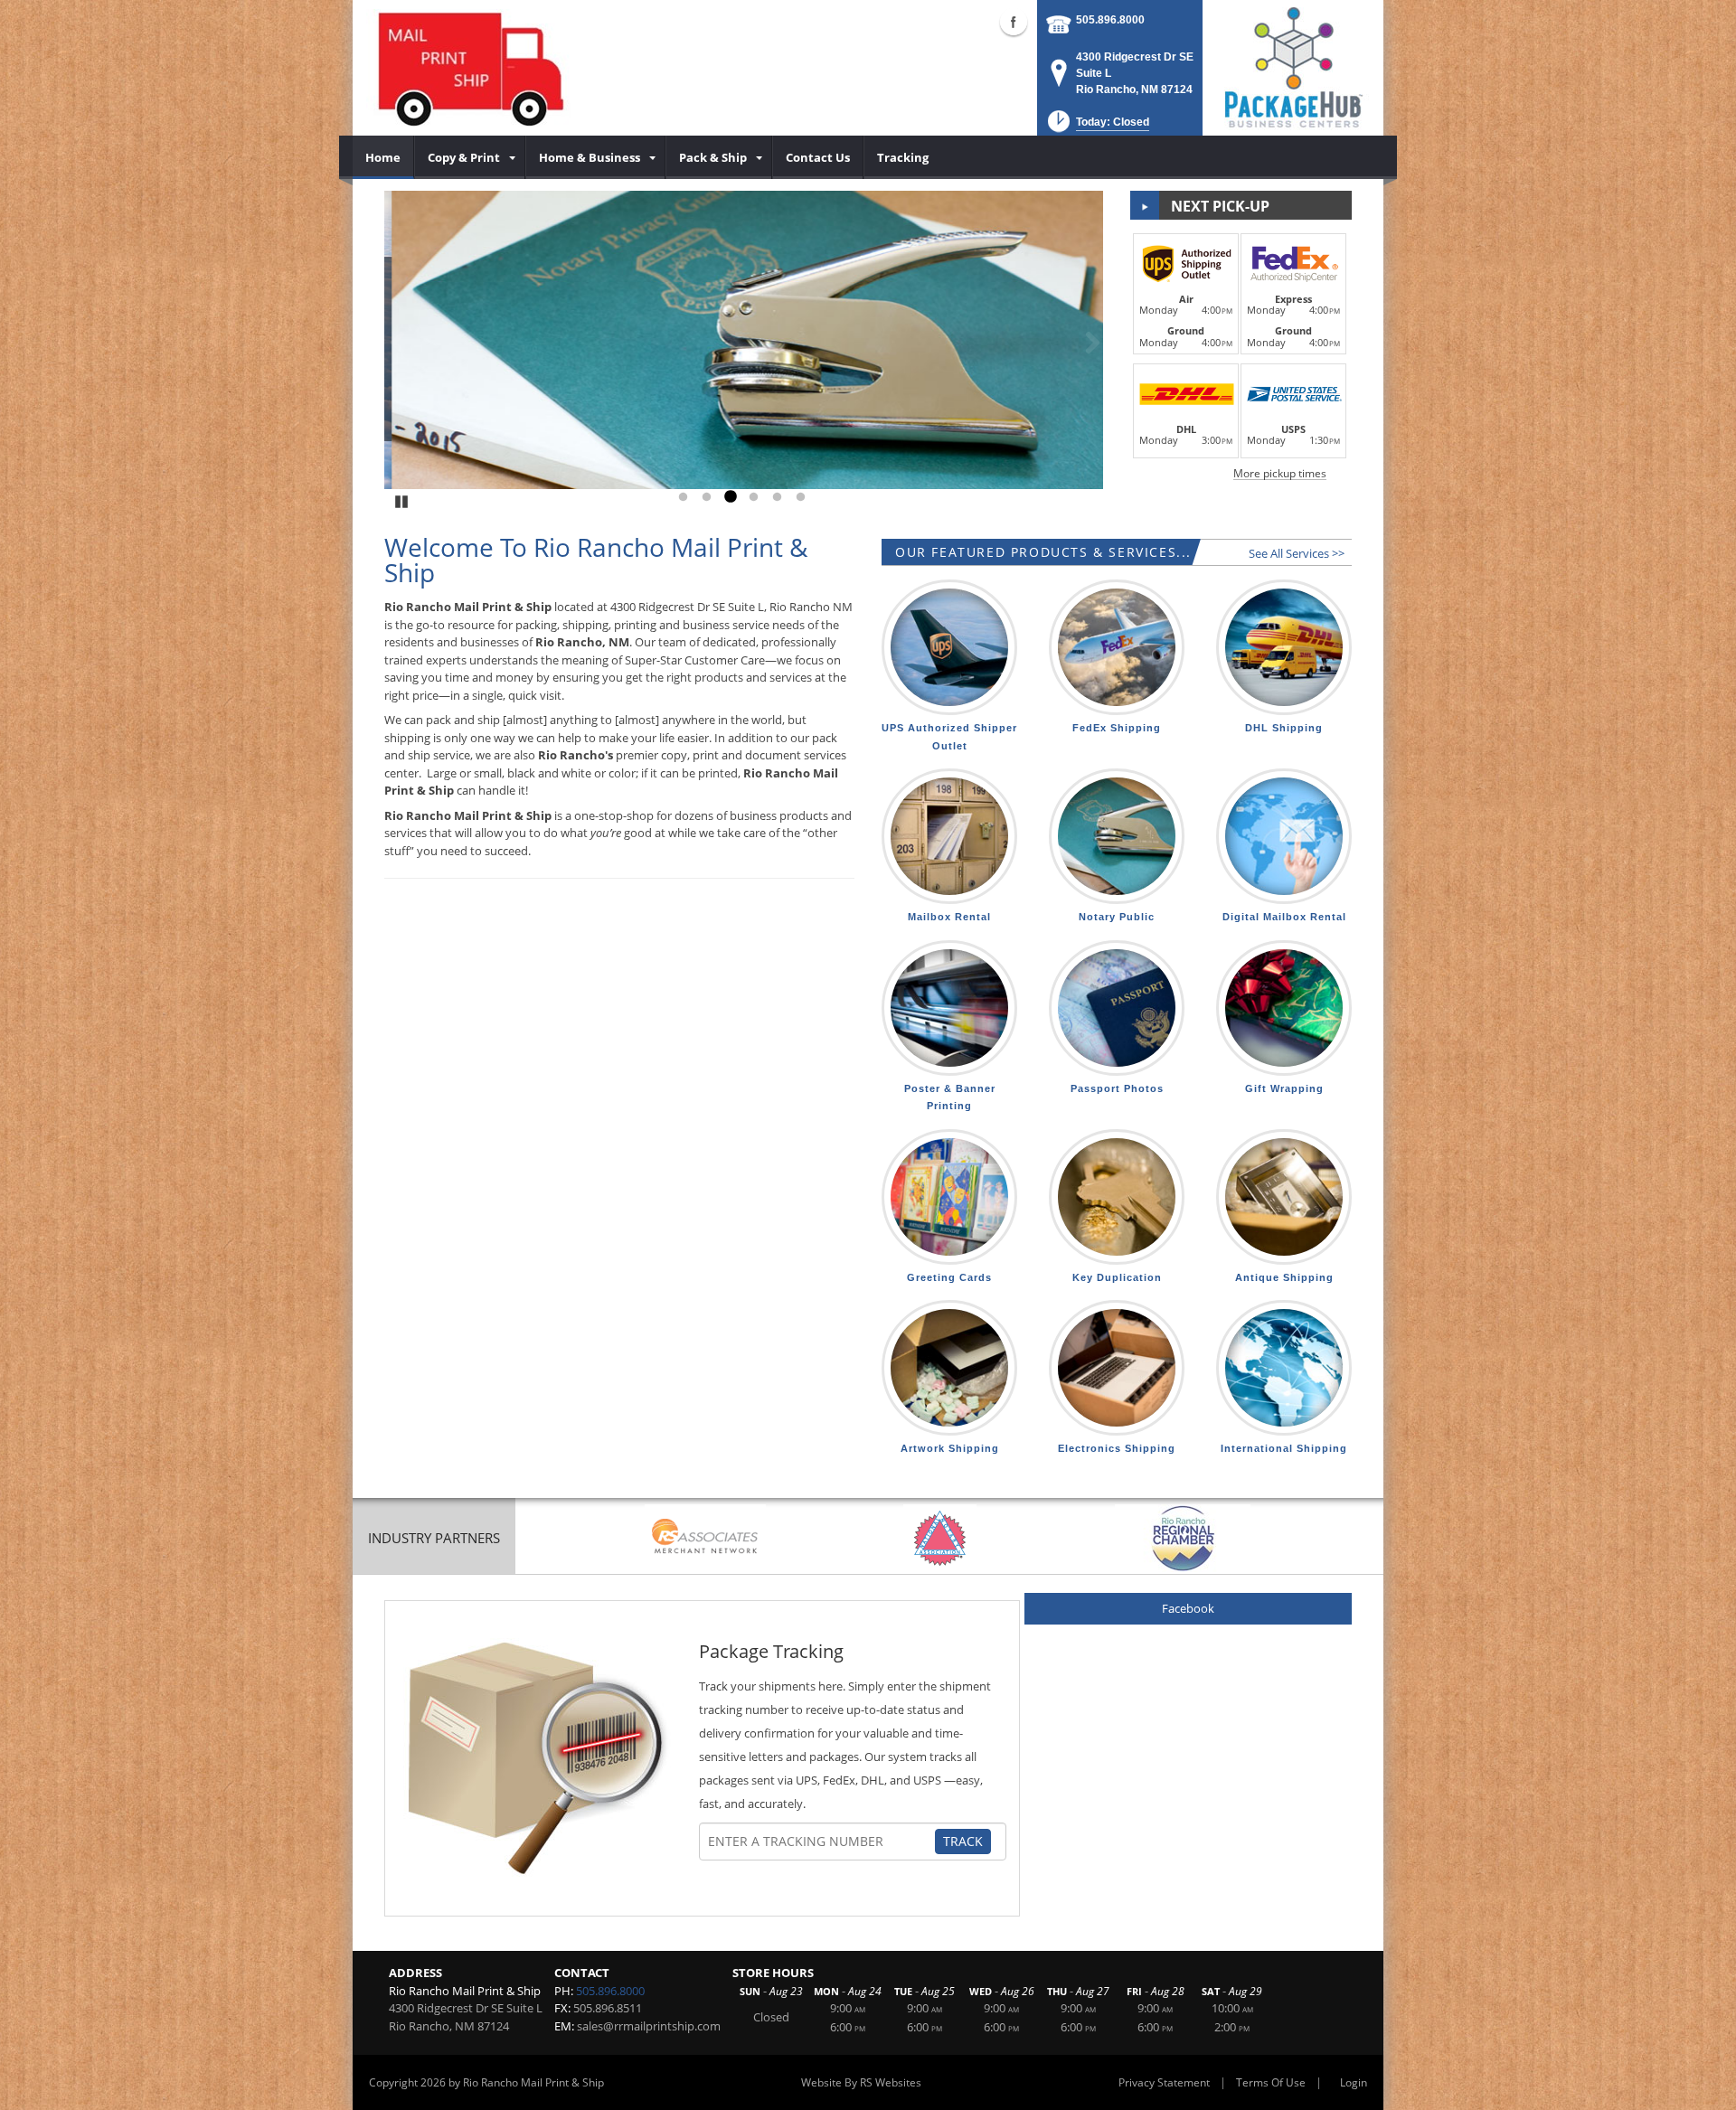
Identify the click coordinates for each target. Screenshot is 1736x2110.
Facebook (1188, 1608)
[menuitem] (383, 157)
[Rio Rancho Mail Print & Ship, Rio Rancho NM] (469, 68)
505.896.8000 (1110, 20)
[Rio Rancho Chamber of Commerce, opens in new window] (1183, 1538)
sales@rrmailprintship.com (649, 2026)
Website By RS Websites (861, 2082)
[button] (1097, 127)
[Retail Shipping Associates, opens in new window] (705, 1538)
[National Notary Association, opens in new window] (940, 1538)
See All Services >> (1297, 553)
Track (963, 1841)
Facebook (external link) (1014, 22)
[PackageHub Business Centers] (1293, 66)
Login (1354, 2082)
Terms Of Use (1271, 2082)
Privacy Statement (1164, 2082)
